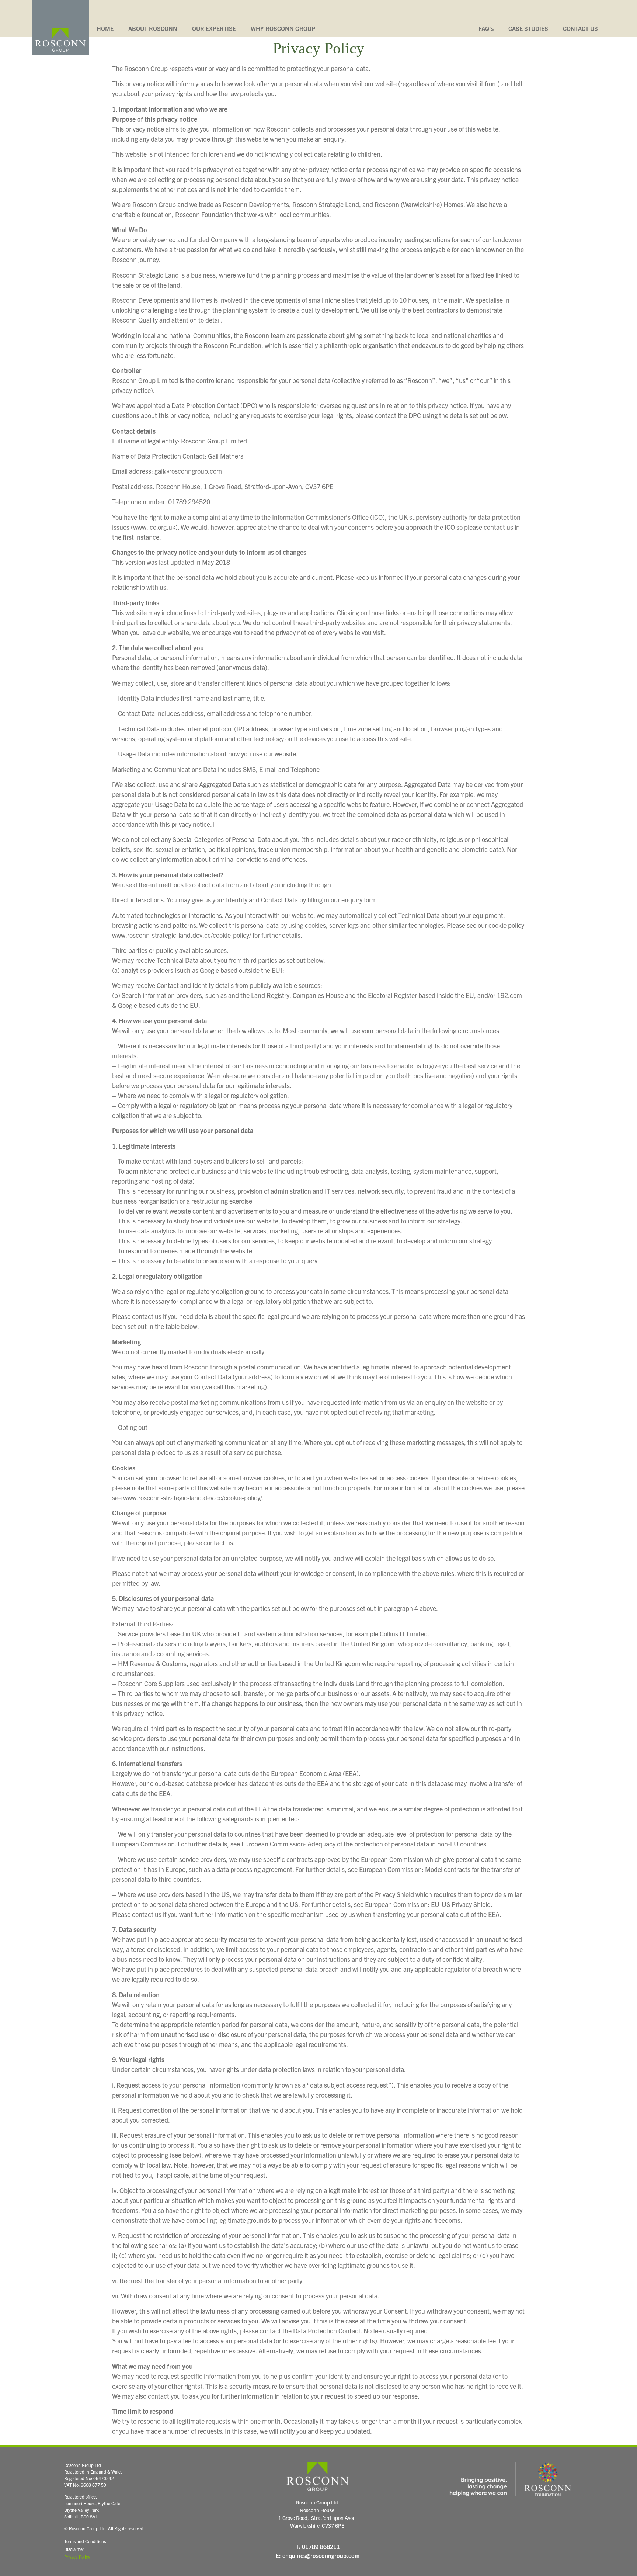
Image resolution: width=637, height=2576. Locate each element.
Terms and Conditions (85, 2541)
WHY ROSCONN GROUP (283, 28)
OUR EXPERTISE (214, 28)
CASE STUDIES (528, 28)
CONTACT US (580, 28)
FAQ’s (486, 28)
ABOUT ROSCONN (153, 28)
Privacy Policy (77, 2557)
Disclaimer (74, 2549)
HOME (105, 28)
